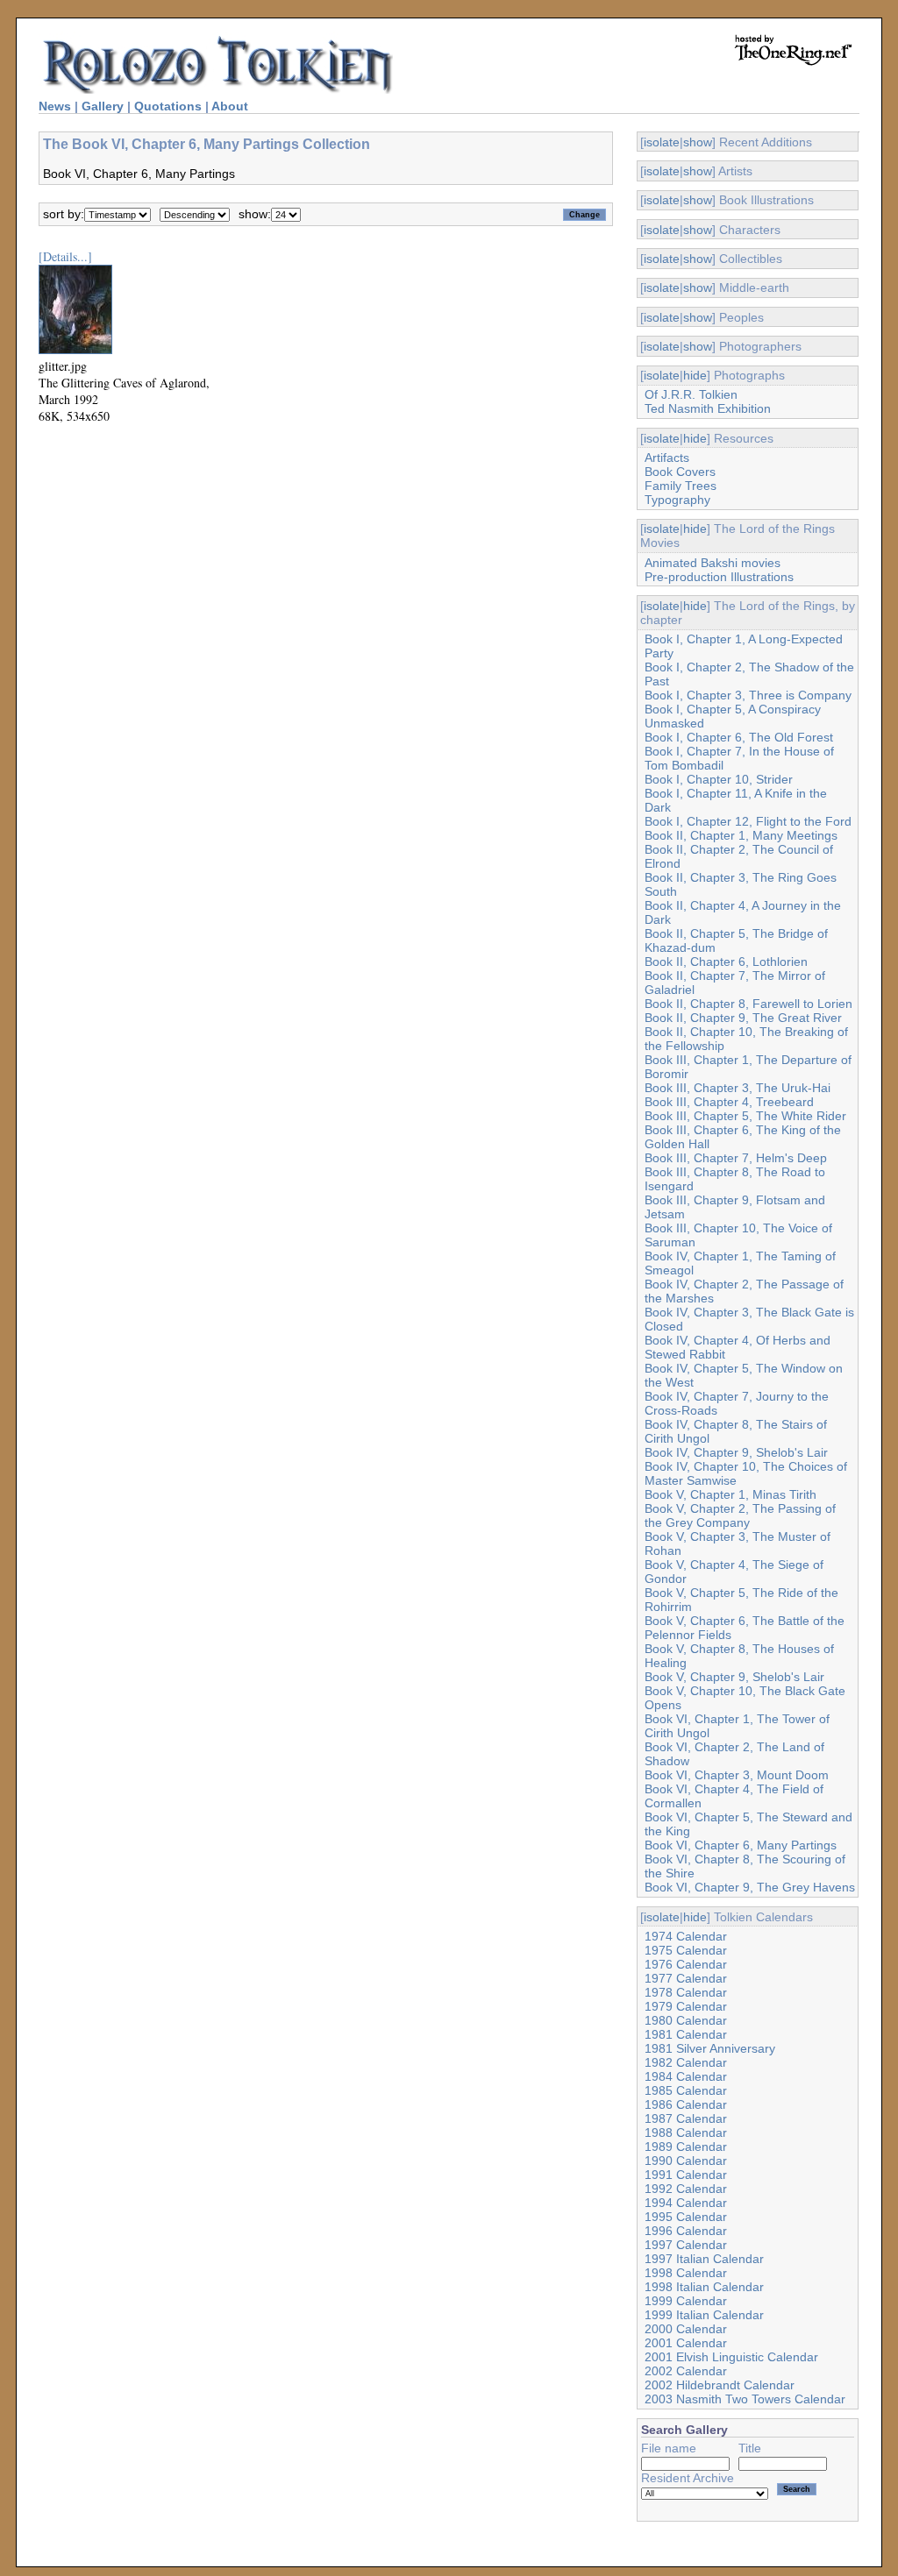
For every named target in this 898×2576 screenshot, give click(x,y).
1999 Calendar (686, 2301)
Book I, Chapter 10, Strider (719, 779)
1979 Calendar (686, 2006)
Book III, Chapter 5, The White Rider (745, 1116)
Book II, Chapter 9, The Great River (743, 1018)
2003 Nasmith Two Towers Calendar (745, 2399)
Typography (677, 500)
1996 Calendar (686, 2231)
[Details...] (65, 256)
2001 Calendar (686, 2343)
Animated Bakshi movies (713, 563)
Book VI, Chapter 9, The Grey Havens (750, 1887)
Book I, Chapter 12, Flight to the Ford (748, 821)
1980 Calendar (686, 2020)
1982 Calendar (686, 2062)
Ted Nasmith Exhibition (708, 408)
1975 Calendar (686, 1950)
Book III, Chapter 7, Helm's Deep (736, 1158)
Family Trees (681, 486)
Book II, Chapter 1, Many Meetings (741, 835)
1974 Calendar (686, 1936)
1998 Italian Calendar (704, 2287)
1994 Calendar (686, 2203)
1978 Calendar (686, 1992)
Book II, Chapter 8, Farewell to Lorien (748, 1004)
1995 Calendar (686, 2217)
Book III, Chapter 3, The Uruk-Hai (738, 1088)
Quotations (168, 106)
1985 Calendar (686, 2090)
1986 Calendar (686, 2104)
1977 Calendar (686, 1978)
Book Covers (680, 472)
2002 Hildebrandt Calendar (720, 2385)
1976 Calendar (686, 1964)
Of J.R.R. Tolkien (691, 394)
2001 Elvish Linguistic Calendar (731, 2357)
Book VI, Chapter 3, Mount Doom (737, 1775)
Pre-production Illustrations (719, 577)
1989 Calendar (686, 2147)
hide (695, 375)
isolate (662, 142)
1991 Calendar (686, 2175)
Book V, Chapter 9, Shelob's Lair (734, 1677)
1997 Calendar (686, 2245)
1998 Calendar (686, 2273)
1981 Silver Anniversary (710, 2048)
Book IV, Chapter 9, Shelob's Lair (736, 1452)
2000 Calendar (686, 2329)
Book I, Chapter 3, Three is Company (748, 695)
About (230, 106)
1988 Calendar (686, 2132)
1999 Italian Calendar (704, 2315)
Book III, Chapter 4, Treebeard (729, 1102)
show (698, 142)
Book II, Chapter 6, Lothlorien (726, 962)
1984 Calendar (686, 2076)
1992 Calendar (686, 2189)
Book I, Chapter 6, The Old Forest (739, 737)
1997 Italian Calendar (704, 2259)
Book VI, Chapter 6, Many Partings (741, 1845)
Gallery (103, 106)
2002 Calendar (686, 2371)
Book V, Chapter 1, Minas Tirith (731, 1494)
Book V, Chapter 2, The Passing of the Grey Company (740, 1515)
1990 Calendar (686, 2161)
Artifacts (667, 458)
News (55, 106)
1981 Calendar (686, 2034)
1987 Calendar (686, 2118)
